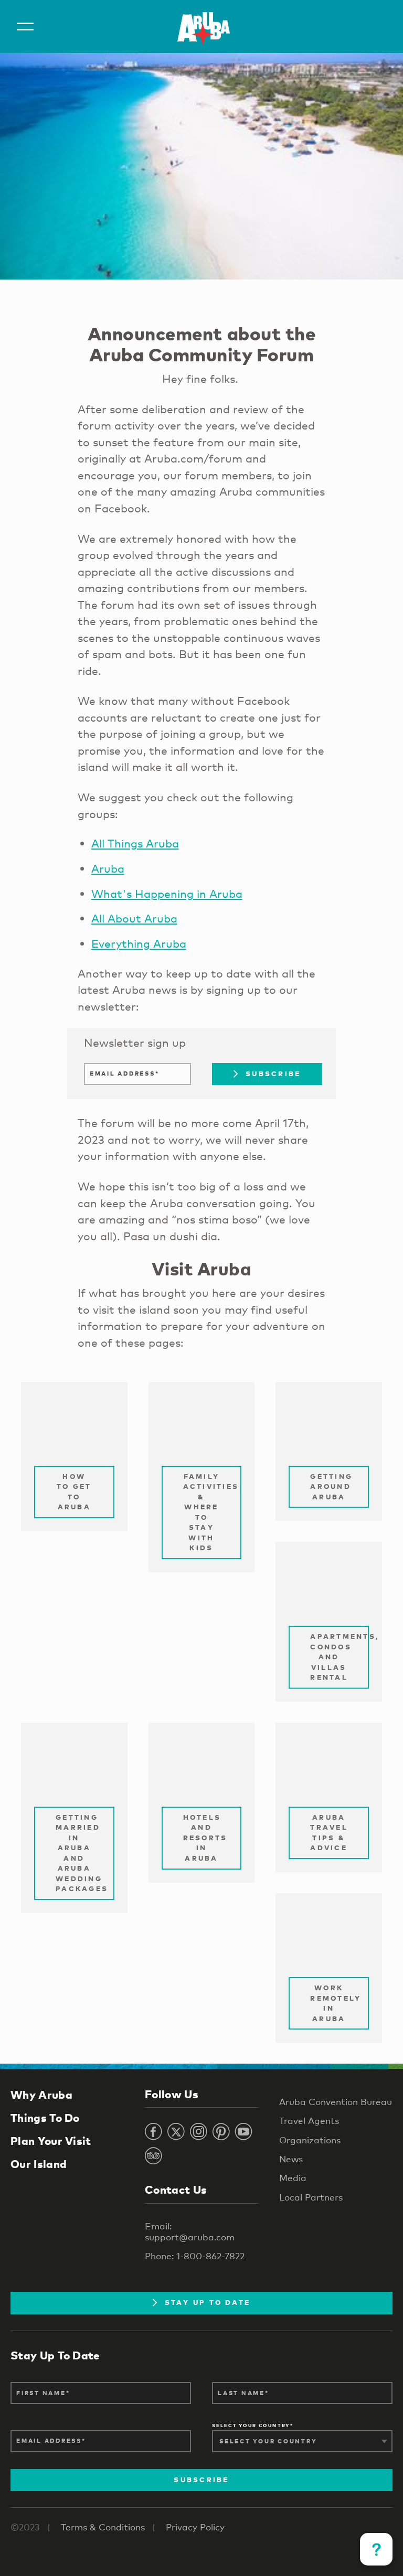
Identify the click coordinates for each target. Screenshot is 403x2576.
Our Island (39, 2164)
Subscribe (273, 1074)
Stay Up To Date (208, 2302)
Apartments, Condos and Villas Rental (340, 1657)
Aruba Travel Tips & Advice (329, 1833)
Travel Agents (309, 2121)
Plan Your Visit (51, 2141)
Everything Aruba (139, 943)
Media (293, 2178)
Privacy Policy (195, 2527)
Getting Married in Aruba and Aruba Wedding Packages (82, 1853)
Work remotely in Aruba (336, 2003)
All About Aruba (134, 918)
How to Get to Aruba (74, 1492)
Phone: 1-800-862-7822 (195, 2256)
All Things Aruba (135, 843)
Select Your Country (251, 2426)
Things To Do (45, 2118)
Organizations (310, 2140)
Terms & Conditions (103, 2527)
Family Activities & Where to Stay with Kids (211, 1512)
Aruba (108, 868)
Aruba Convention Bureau (336, 2102)
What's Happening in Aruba (167, 894)
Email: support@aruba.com (190, 2231)
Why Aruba (41, 2095)
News (291, 2159)
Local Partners (311, 2197)
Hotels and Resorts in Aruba (205, 1838)
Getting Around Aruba (331, 1486)
